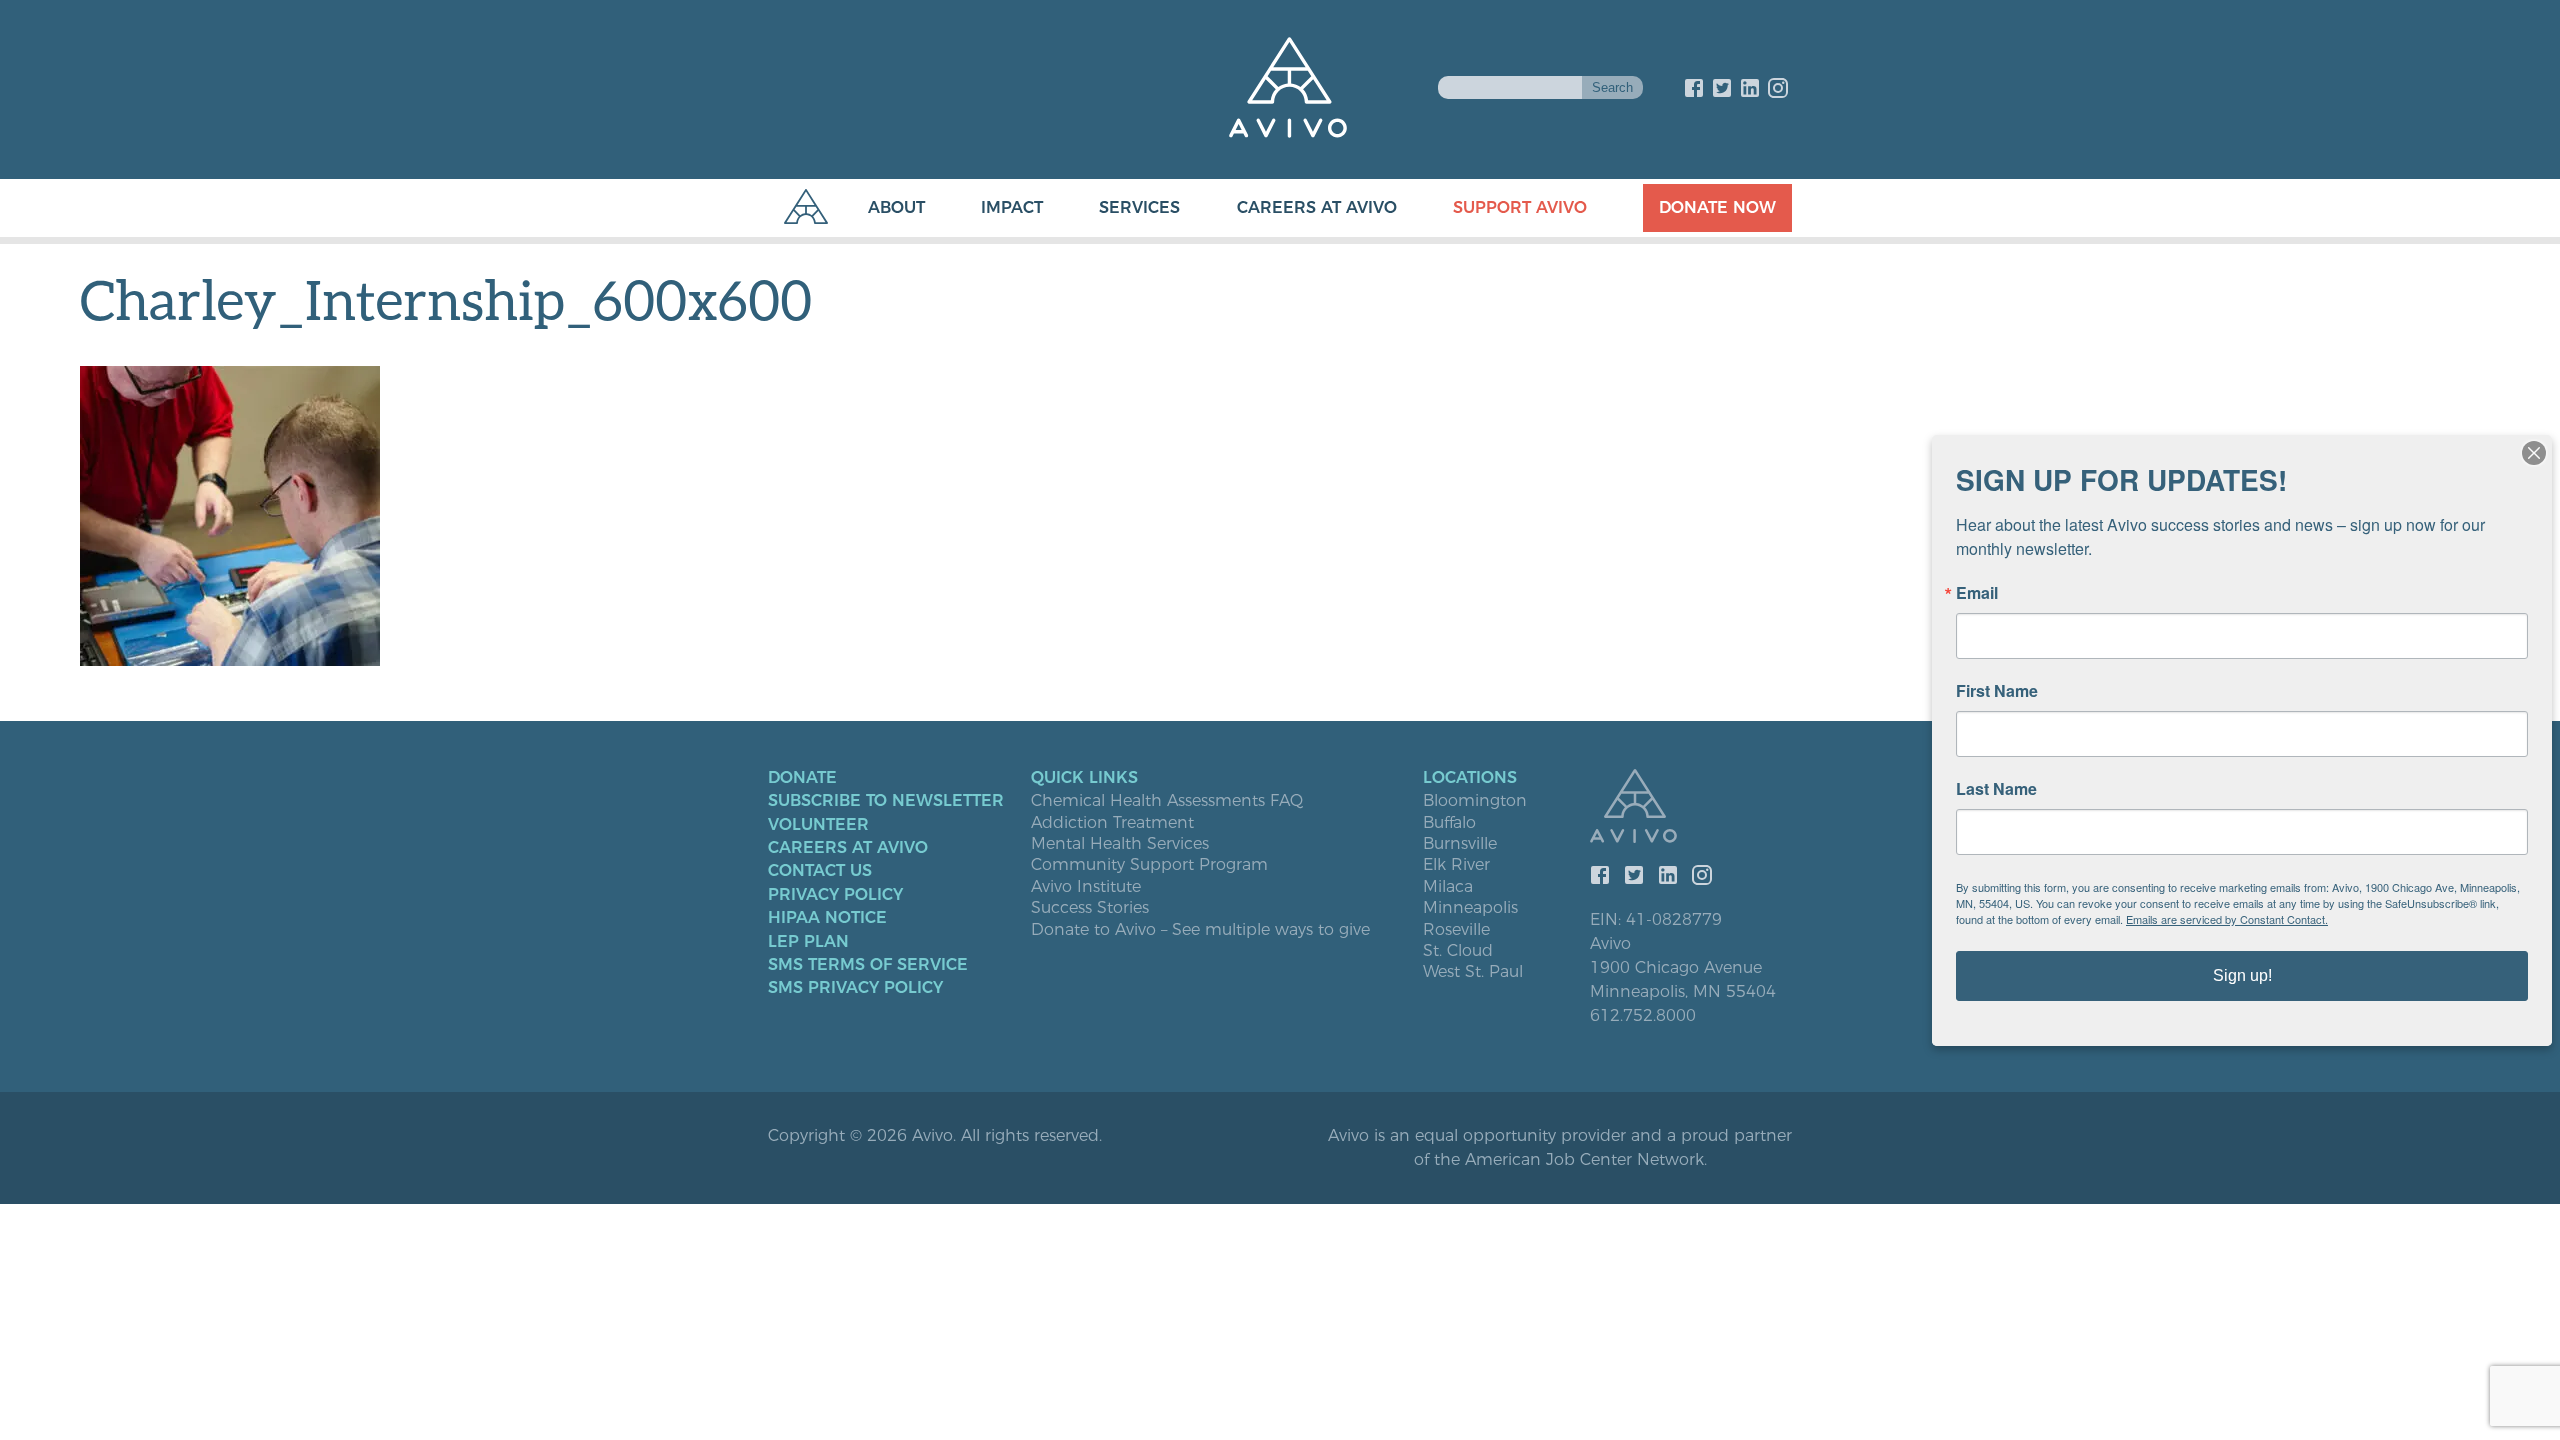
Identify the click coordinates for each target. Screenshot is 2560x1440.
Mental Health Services (1120, 844)
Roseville (1456, 930)
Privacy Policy (835, 895)
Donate (802, 778)
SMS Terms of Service (868, 965)
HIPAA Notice (827, 918)
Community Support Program (1149, 865)
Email (1977, 593)
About (896, 207)
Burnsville (1460, 844)
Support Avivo (1520, 207)
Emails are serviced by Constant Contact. (2227, 919)
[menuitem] (876, 208)
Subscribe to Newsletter (886, 801)
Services (1139, 207)
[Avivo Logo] (1691, 808)
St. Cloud (1458, 951)
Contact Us (820, 871)
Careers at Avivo (1317, 207)
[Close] (2534, 453)
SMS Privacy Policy (855, 988)
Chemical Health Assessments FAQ (1167, 801)
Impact (1012, 207)
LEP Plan (808, 942)
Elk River (1456, 865)
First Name (1997, 691)
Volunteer (818, 825)
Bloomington (1475, 801)
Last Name (1996, 789)
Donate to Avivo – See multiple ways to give (1200, 930)
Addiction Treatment (1112, 823)
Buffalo (1449, 823)
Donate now (1717, 207)
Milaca (1448, 887)
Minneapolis (1470, 908)
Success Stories (1090, 908)
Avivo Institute (1086, 887)
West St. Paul (1473, 972)
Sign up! (2242, 975)
